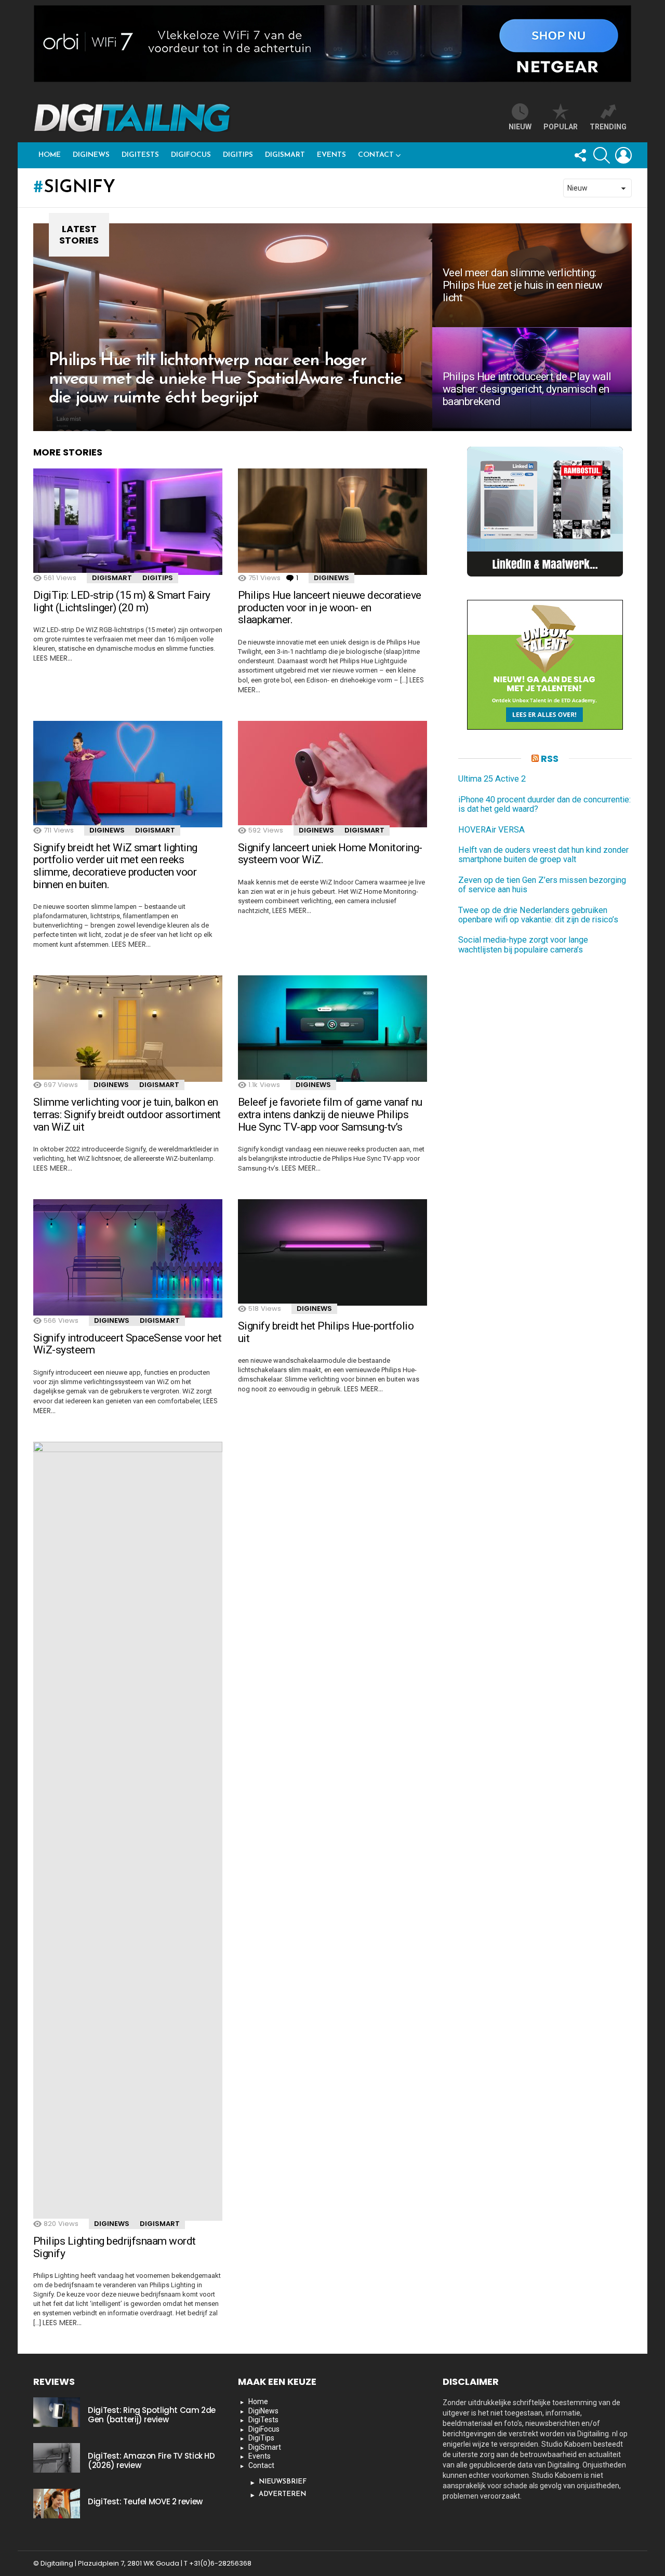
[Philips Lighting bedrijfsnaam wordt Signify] (128, 1831)
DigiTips (238, 155)
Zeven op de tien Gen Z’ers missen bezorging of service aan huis (542, 885)
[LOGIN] (623, 155)
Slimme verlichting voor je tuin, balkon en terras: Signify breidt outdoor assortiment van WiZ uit (127, 1114)
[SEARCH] (602, 155)
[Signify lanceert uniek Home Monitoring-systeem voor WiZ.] (332, 774)
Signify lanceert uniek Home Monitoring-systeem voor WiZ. (330, 854)
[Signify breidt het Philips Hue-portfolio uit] (332, 1252)
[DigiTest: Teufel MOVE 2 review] (57, 2503)
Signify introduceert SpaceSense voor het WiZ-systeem (127, 1344)
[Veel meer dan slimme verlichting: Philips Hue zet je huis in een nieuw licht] (532, 275)
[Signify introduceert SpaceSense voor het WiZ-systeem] (128, 1258)
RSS (550, 759)
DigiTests (140, 155)
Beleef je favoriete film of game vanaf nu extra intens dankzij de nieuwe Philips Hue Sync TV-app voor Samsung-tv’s (330, 1114)
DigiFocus (191, 155)
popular (561, 127)
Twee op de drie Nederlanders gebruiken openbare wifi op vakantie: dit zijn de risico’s (538, 915)
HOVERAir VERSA (491, 830)
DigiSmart (285, 155)
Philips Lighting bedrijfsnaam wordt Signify (115, 2247)
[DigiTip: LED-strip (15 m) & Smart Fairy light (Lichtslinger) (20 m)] (128, 522)
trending (608, 127)
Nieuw (520, 127)
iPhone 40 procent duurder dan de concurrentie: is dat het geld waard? (544, 804)
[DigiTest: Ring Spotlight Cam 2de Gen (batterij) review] (57, 2412)
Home (50, 155)
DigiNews (91, 155)
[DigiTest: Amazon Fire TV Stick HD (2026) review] (57, 2458)
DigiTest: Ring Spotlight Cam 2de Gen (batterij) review (152, 2415)
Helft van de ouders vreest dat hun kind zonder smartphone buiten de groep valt (543, 855)
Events (331, 155)
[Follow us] (580, 155)
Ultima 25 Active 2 (492, 780)
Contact (376, 155)
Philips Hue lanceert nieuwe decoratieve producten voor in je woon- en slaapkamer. (330, 607)
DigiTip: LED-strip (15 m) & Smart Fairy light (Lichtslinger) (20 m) (122, 601)
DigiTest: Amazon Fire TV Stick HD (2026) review (151, 2460)
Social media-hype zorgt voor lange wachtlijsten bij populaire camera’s (523, 945)
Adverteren (282, 2494)
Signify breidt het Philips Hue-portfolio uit (326, 1332)
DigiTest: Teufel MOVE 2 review (145, 2501)
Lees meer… (53, 658)
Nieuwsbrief (283, 2482)
